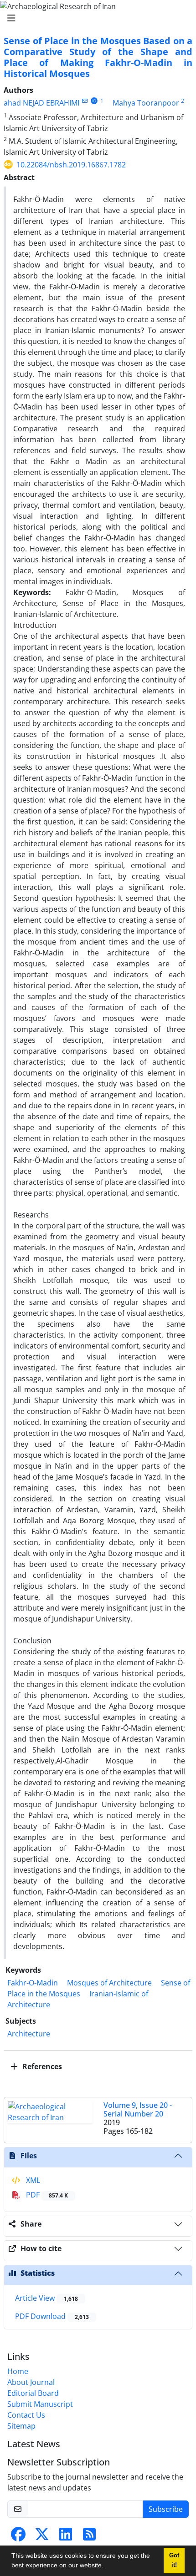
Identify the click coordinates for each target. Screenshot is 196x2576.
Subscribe (166, 2509)
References (41, 2066)
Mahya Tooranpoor (146, 103)
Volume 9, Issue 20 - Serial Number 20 (138, 2109)
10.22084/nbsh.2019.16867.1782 (71, 165)
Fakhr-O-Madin (33, 1983)
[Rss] (89, 2537)
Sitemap (21, 2426)
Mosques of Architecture (109, 1983)
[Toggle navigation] (95, 18)
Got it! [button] (174, 2560)
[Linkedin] (66, 2537)
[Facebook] (18, 2537)
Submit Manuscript (40, 2404)
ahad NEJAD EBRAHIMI (41, 103)
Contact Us (26, 2415)
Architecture (29, 2034)
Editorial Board (33, 2393)
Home (18, 2371)
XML (32, 2180)
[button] (107, 2566)
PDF (46, 2195)
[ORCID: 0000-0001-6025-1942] (94, 101)
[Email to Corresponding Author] (85, 101)
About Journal (31, 2382)
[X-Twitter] (42, 2537)
